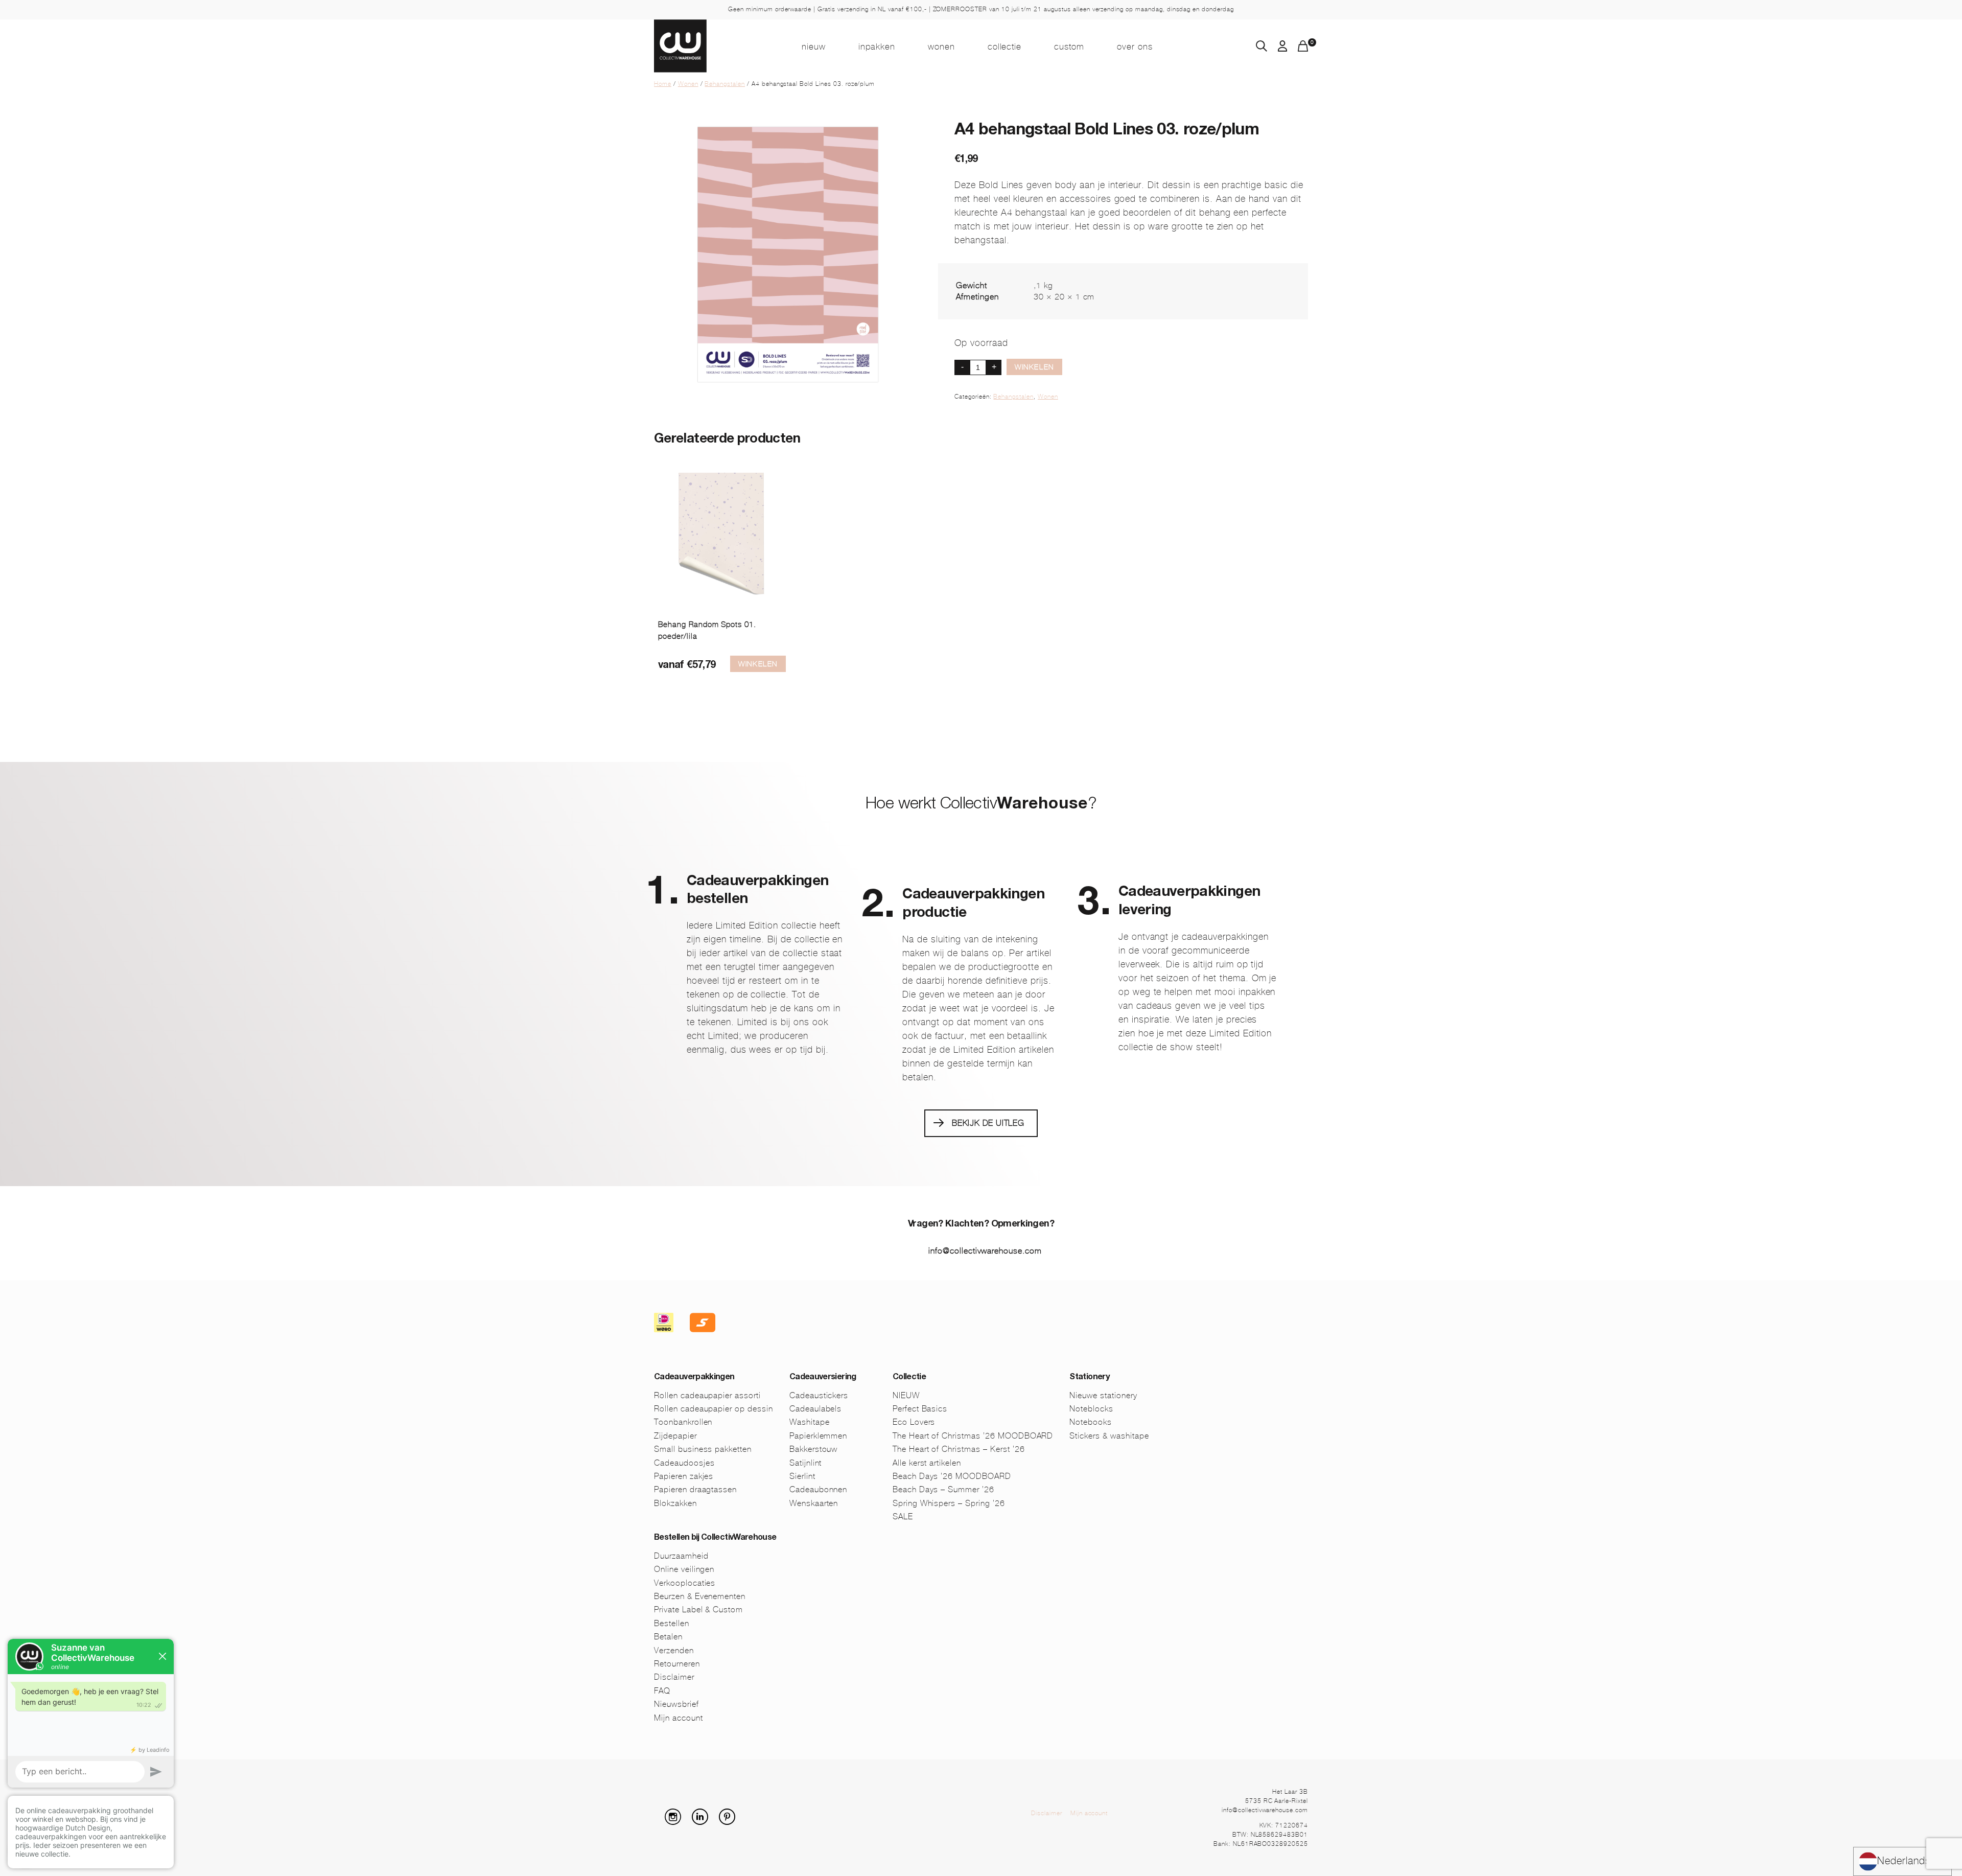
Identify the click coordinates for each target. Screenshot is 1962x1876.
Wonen (941, 47)
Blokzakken (675, 1503)
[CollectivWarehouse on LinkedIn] (704, 1822)
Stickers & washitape (1109, 1436)
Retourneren (677, 1664)
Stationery (1089, 1378)
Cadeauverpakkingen (694, 1378)
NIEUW (814, 47)
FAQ (662, 1691)
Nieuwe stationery (1103, 1395)
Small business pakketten (703, 1449)
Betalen (668, 1637)
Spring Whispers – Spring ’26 (949, 1503)
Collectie (1005, 47)
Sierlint (802, 1476)
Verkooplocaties (685, 1583)
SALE (903, 1516)
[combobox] (1902, 1861)
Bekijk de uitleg (988, 1123)
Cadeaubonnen (819, 1489)
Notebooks (1091, 1422)
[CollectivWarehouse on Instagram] (677, 1822)
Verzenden (674, 1650)
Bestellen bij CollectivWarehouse (715, 1538)
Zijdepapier (675, 1436)
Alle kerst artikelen (927, 1463)
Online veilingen (684, 1569)
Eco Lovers (914, 1422)
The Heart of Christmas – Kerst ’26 (959, 1449)
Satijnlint (806, 1463)
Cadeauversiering (823, 1378)
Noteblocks (1091, 1409)
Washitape (810, 1422)
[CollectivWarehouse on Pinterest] (731, 1822)
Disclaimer (674, 1677)
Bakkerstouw (814, 1449)
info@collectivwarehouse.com (985, 1251)
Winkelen (1034, 367)
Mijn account (679, 1718)
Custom (1069, 47)
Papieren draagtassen (695, 1489)
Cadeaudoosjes (684, 1463)
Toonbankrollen (683, 1422)
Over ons (1135, 47)
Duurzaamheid (681, 1556)
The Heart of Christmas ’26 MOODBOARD (973, 1436)
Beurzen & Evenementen (700, 1596)
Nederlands (1904, 1861)
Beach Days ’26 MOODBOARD (952, 1476)
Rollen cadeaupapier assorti (707, 1395)
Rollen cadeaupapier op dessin (714, 1409)
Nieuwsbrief (676, 1704)
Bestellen (672, 1623)
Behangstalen (725, 84)
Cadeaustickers (819, 1395)
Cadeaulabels (816, 1409)
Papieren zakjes (684, 1476)
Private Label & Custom (698, 1609)
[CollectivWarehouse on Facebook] (658, 1822)
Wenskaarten (814, 1503)
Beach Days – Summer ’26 (943, 1489)
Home (663, 84)
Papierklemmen (818, 1436)
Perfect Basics (920, 1409)
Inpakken (877, 47)
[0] (1303, 49)
